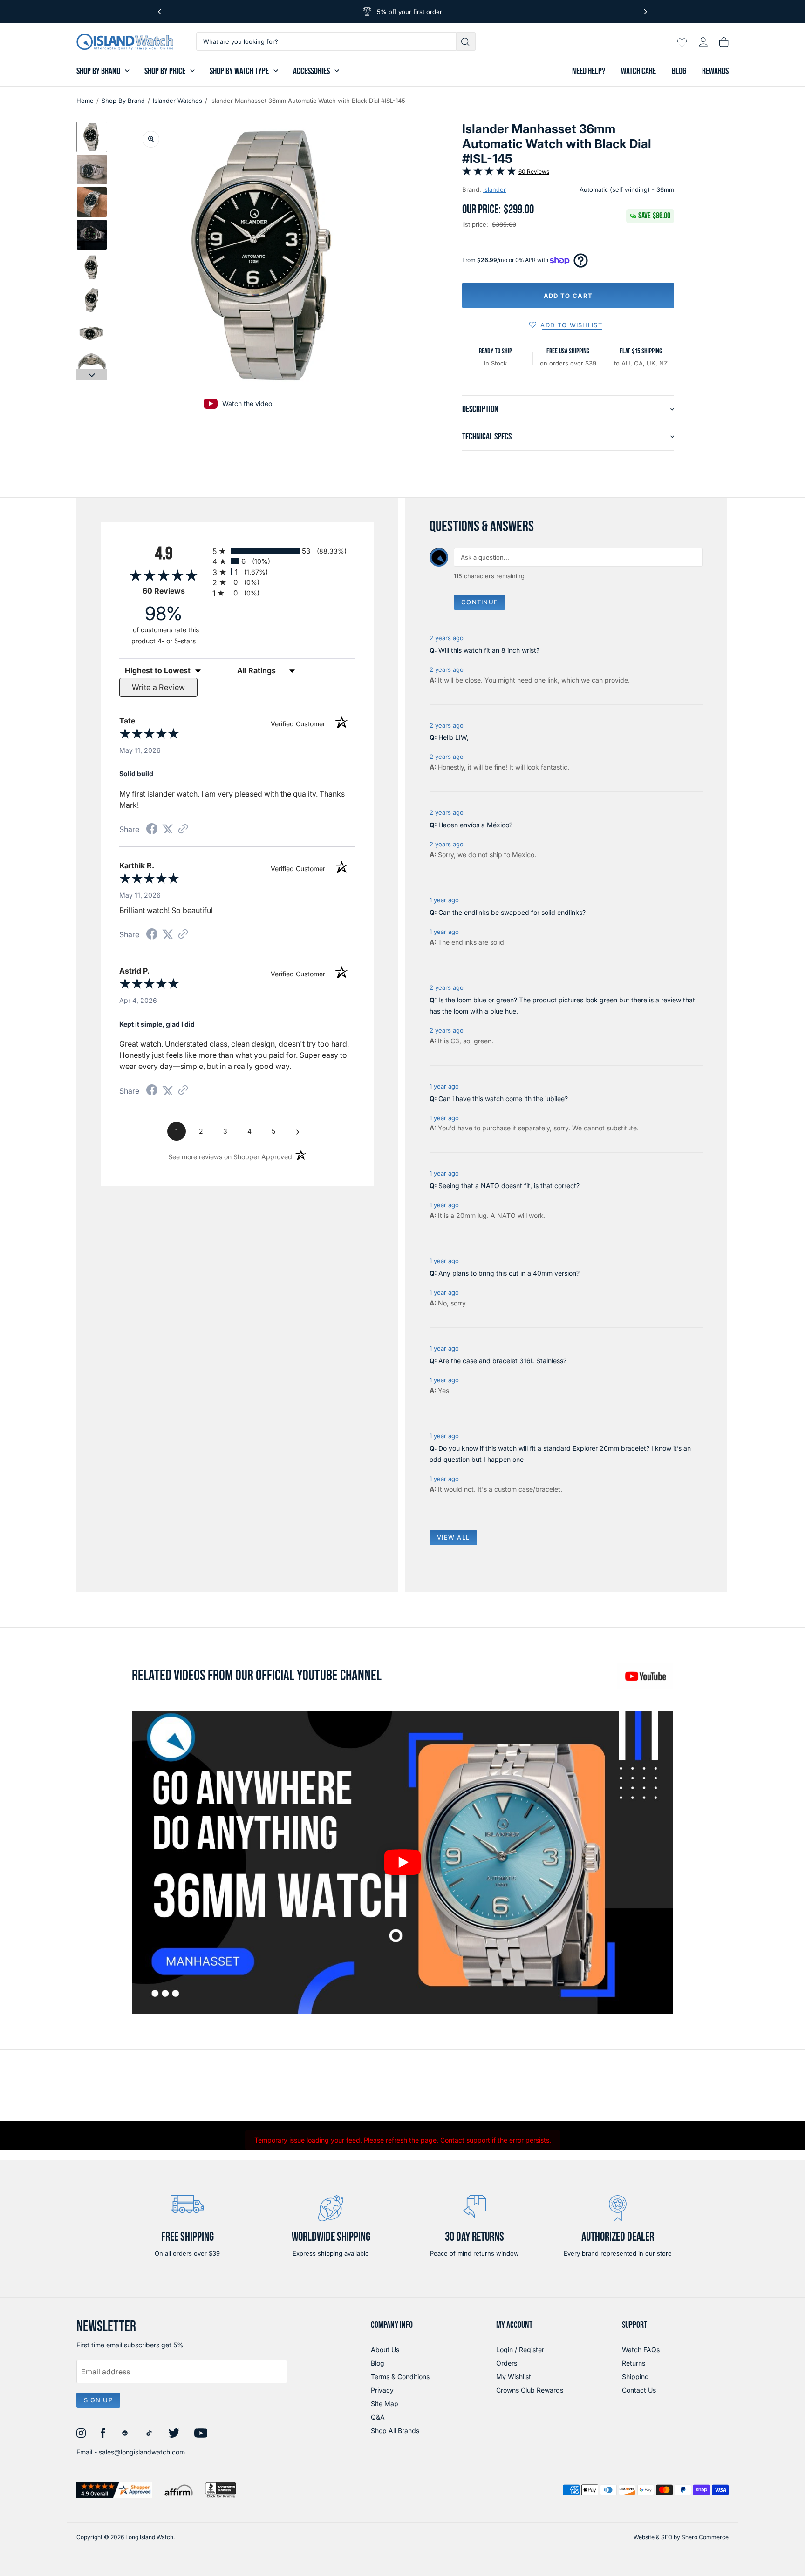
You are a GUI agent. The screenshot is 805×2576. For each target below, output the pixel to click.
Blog (679, 71)
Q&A (378, 2417)
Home (85, 101)
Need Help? (589, 71)
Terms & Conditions (400, 2377)
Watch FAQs (641, 2350)
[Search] (466, 41)
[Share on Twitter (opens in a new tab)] (168, 829)
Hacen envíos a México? (475, 825)
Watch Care (638, 71)
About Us (385, 2350)
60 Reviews (534, 172)
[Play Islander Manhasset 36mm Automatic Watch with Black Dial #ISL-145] (402, 1862)
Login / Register (520, 2350)
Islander (495, 189)
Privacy (382, 2390)
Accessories (311, 71)
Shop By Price (165, 71)
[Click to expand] (151, 139)
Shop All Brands (395, 2431)
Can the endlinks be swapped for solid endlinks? (512, 912)
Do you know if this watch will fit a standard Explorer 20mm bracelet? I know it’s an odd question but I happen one (560, 1454)
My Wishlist (514, 2377)
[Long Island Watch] (125, 42)
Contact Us (639, 2390)
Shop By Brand (98, 71)
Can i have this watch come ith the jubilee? (503, 1099)
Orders (507, 2363)
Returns (634, 2363)
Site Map (385, 2404)
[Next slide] (92, 375)
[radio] (284, 551)
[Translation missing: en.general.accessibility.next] (645, 12)
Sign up (98, 2400)
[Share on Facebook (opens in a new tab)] (152, 830)
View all (453, 1537)
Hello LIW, (454, 737)
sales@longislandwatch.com (142, 2452)
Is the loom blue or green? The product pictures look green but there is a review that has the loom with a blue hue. (562, 1005)
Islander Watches (177, 101)
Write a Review (159, 687)
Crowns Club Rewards (530, 2390)
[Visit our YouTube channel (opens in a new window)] (645, 1676)
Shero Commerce (705, 2537)
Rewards (715, 71)
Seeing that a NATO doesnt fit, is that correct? (509, 1186)
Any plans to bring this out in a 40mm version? (509, 1273)
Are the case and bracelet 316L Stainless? (502, 1361)
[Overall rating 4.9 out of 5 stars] (489, 173)
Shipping (635, 2377)
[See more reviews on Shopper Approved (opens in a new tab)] (183, 829)
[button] (92, 137)
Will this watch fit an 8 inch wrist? (489, 650)
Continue (480, 602)
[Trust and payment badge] (114, 2490)
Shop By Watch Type (239, 71)
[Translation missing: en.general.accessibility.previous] (160, 12)
